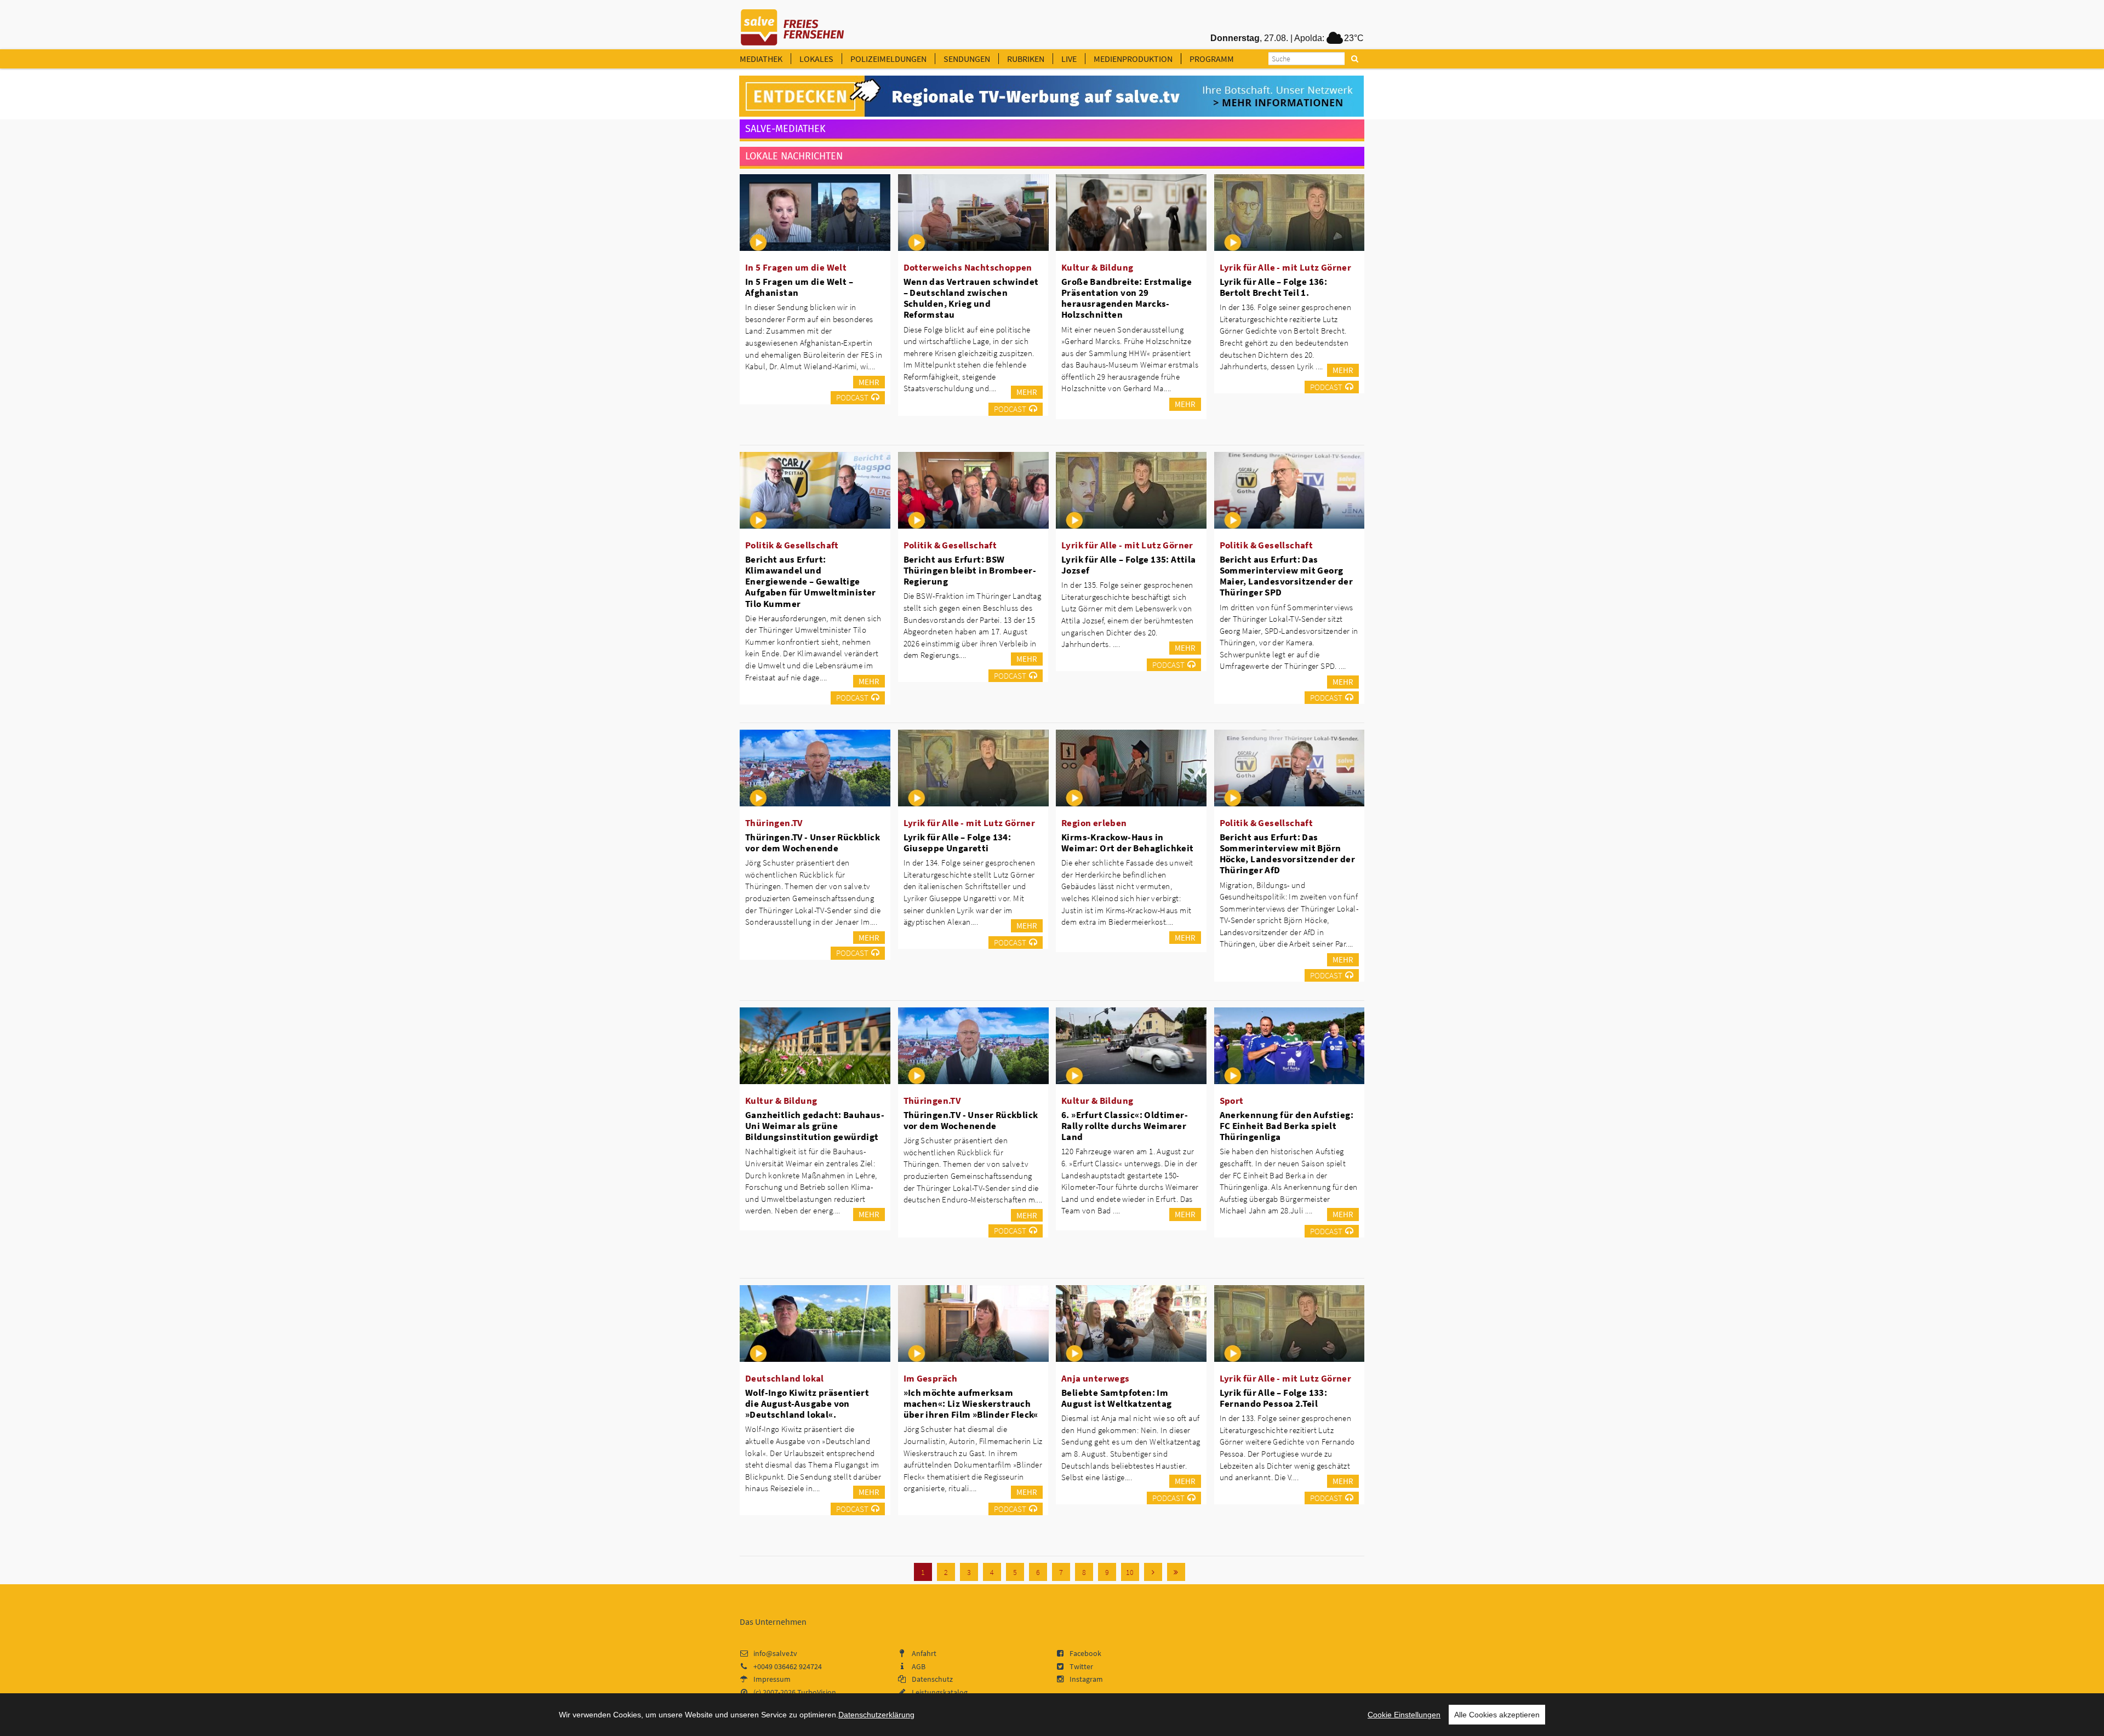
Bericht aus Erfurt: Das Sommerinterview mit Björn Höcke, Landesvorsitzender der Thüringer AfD (1288, 853)
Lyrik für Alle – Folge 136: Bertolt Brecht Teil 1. (1274, 287)
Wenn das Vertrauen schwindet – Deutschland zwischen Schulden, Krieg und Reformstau (971, 298)
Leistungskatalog (940, 1692)
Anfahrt (924, 1653)
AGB (919, 1666)
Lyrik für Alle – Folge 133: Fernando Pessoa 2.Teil (1274, 1398)
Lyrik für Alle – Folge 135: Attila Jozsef (1129, 565)
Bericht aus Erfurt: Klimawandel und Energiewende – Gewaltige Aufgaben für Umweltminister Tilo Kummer (811, 581)
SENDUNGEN (967, 59)
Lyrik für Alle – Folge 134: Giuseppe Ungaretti (957, 843)
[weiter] (1153, 1572)
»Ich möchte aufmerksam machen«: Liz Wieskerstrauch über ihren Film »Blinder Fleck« (971, 1403)
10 (1130, 1572)
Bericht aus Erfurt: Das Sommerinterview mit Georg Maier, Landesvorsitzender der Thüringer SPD (1287, 576)
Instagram (1086, 1679)
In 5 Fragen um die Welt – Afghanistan (799, 287)
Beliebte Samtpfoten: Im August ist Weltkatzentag (1117, 1398)
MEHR (869, 382)
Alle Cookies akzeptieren (1497, 1715)
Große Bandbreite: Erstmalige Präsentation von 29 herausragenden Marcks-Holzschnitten (1127, 298)
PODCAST (852, 397)
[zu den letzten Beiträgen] (1176, 1572)
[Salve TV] (793, 24)
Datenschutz (932, 1679)
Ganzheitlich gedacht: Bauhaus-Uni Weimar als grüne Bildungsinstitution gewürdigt (815, 1126)
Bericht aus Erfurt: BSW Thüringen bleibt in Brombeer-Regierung (970, 570)
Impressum (772, 1679)
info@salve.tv (775, 1653)
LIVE (1069, 59)
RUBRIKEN (1026, 59)
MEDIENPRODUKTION (1133, 59)
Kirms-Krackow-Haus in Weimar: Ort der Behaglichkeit (1128, 843)
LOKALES (816, 59)
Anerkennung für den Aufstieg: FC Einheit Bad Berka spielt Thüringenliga (1287, 1126)
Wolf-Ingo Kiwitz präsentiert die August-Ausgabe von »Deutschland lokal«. (807, 1403)
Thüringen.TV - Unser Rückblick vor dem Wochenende (813, 843)
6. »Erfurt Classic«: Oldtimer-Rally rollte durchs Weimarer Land (1125, 1126)
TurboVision (817, 1692)
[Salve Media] (1051, 96)
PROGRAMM (1212, 59)
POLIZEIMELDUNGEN (888, 59)
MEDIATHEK (761, 59)
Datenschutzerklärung (876, 1715)
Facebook (1085, 1653)
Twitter (1081, 1666)
